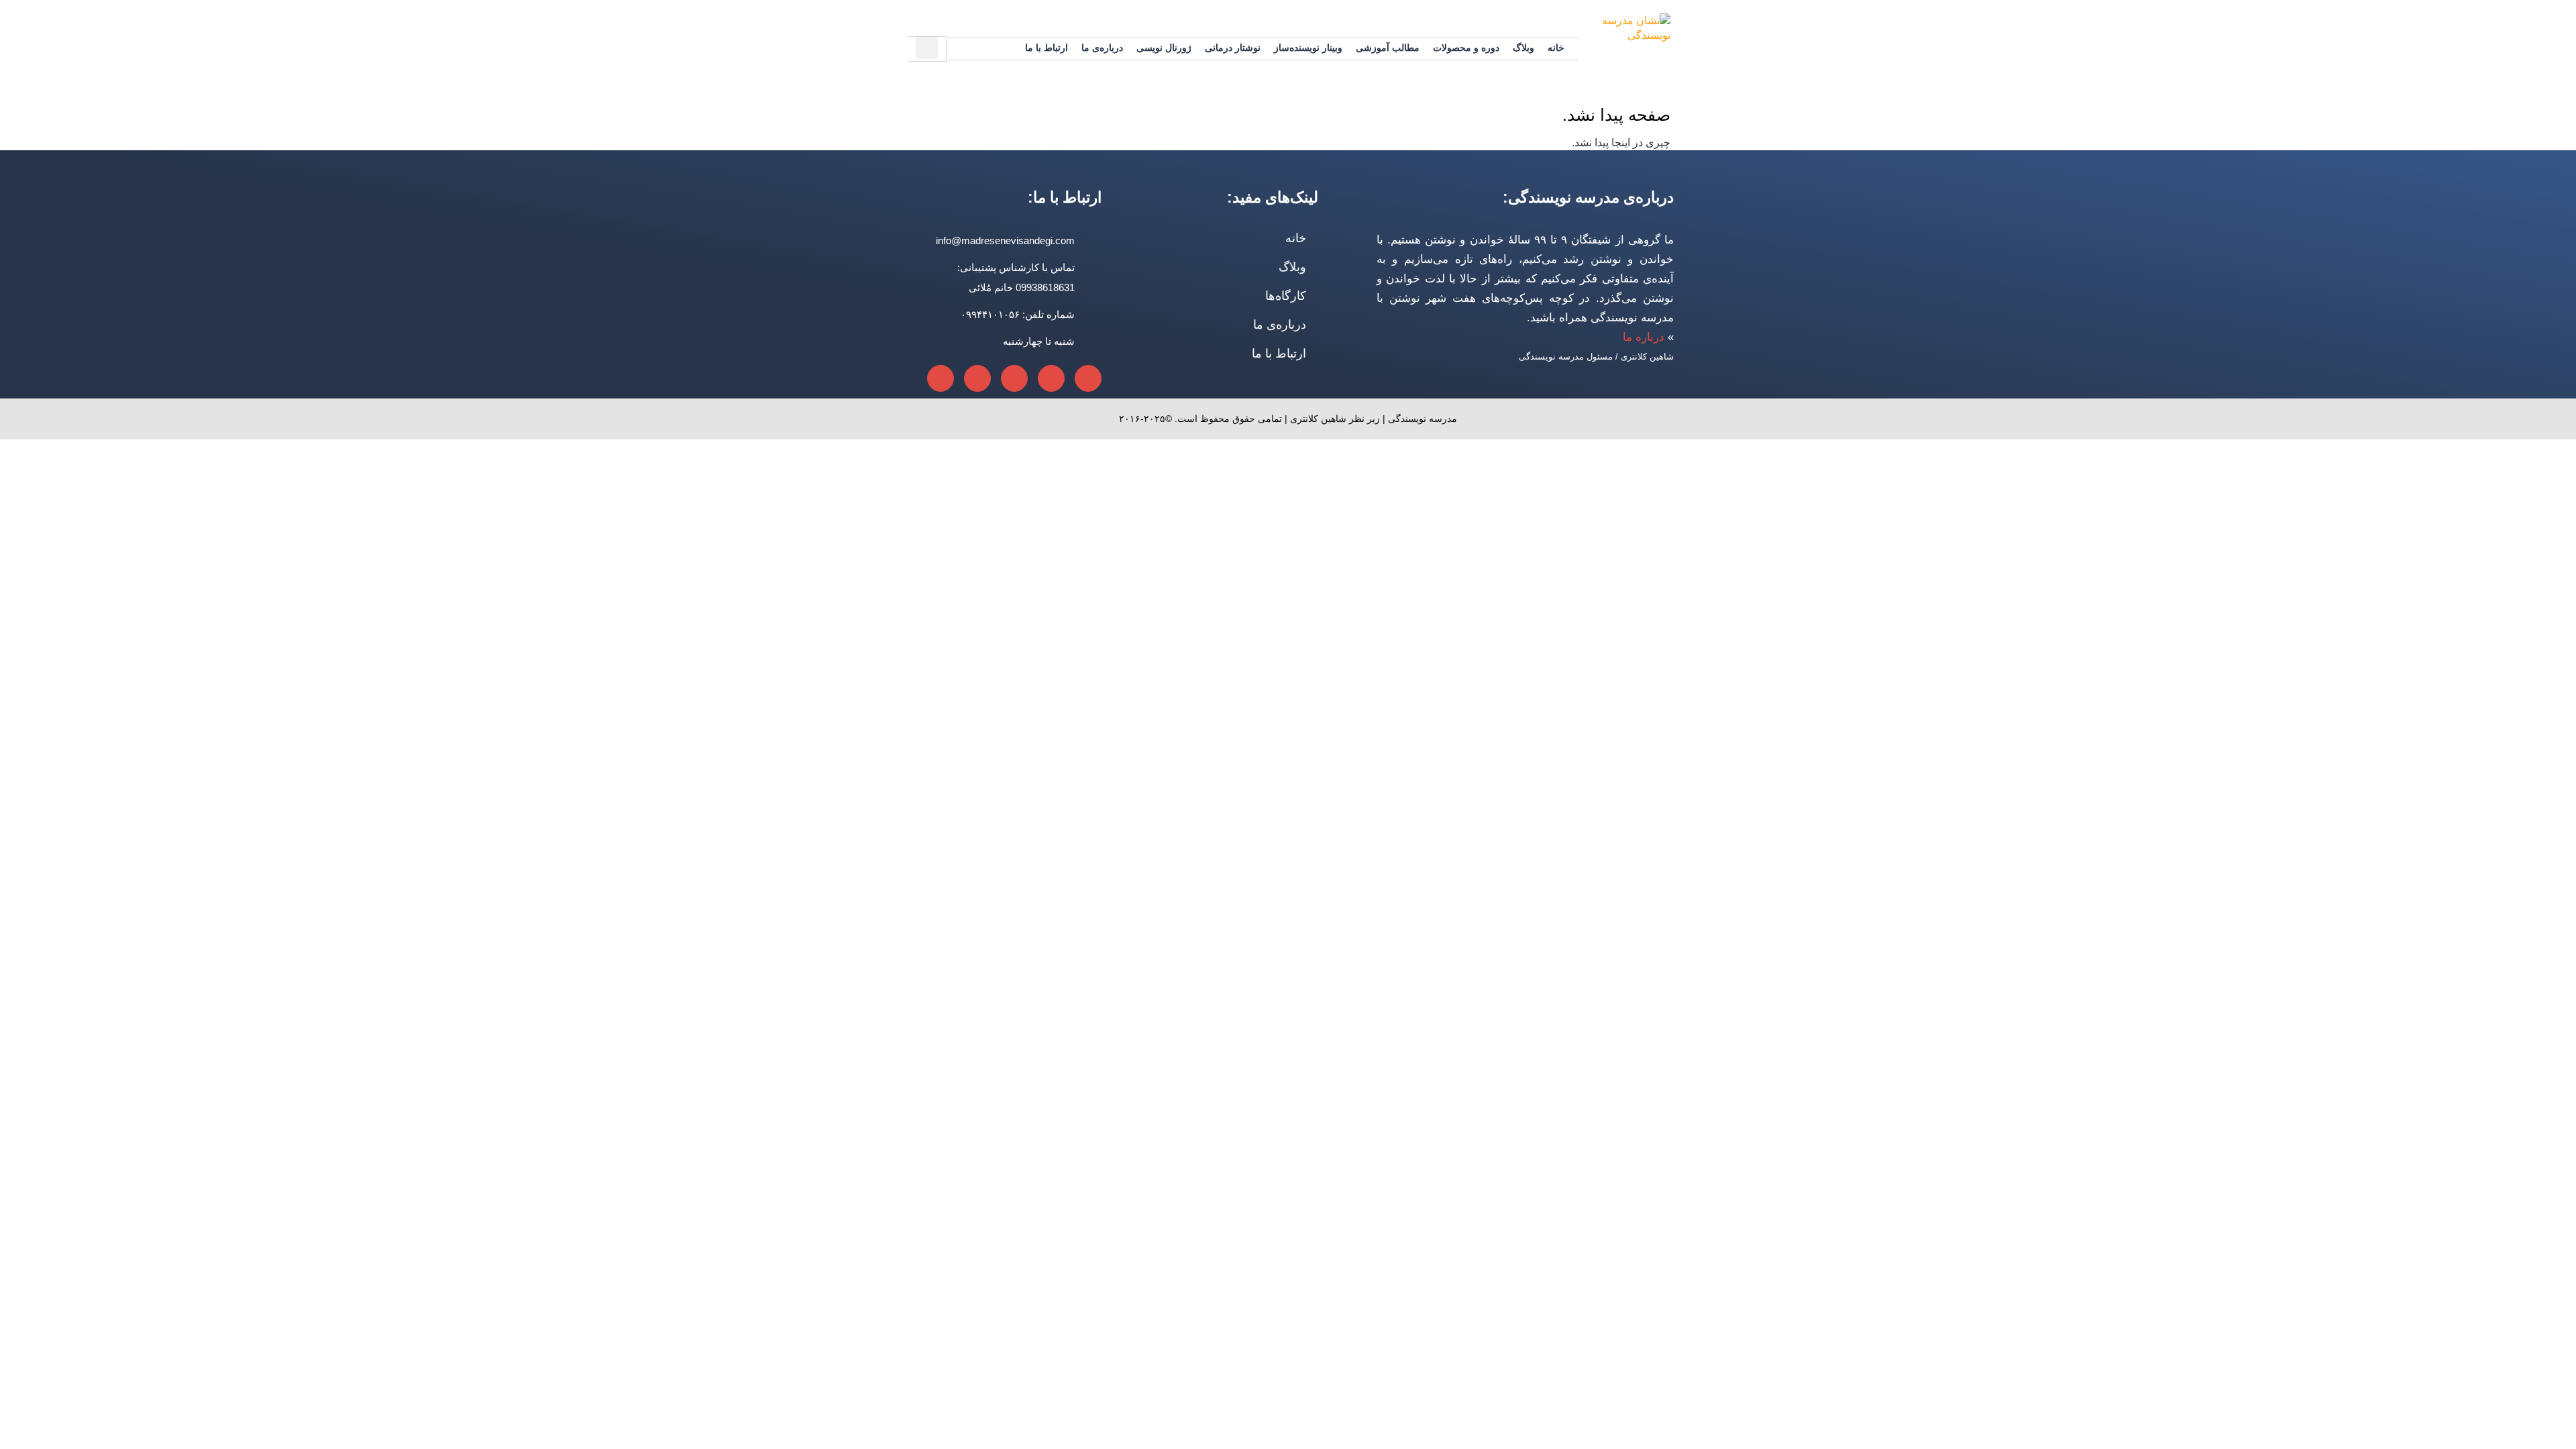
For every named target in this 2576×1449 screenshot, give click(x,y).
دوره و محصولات (1466, 48)
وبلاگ (1523, 48)
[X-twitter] (1014, 378)
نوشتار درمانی (1233, 48)
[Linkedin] (1088, 378)
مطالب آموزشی (1388, 48)
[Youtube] (977, 378)
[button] (927, 48)
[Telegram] (1051, 378)
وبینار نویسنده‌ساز (1308, 48)
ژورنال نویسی (1164, 48)
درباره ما (1644, 337)
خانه (1556, 48)
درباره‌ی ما (1102, 48)
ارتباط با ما (1046, 48)
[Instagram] (941, 378)
